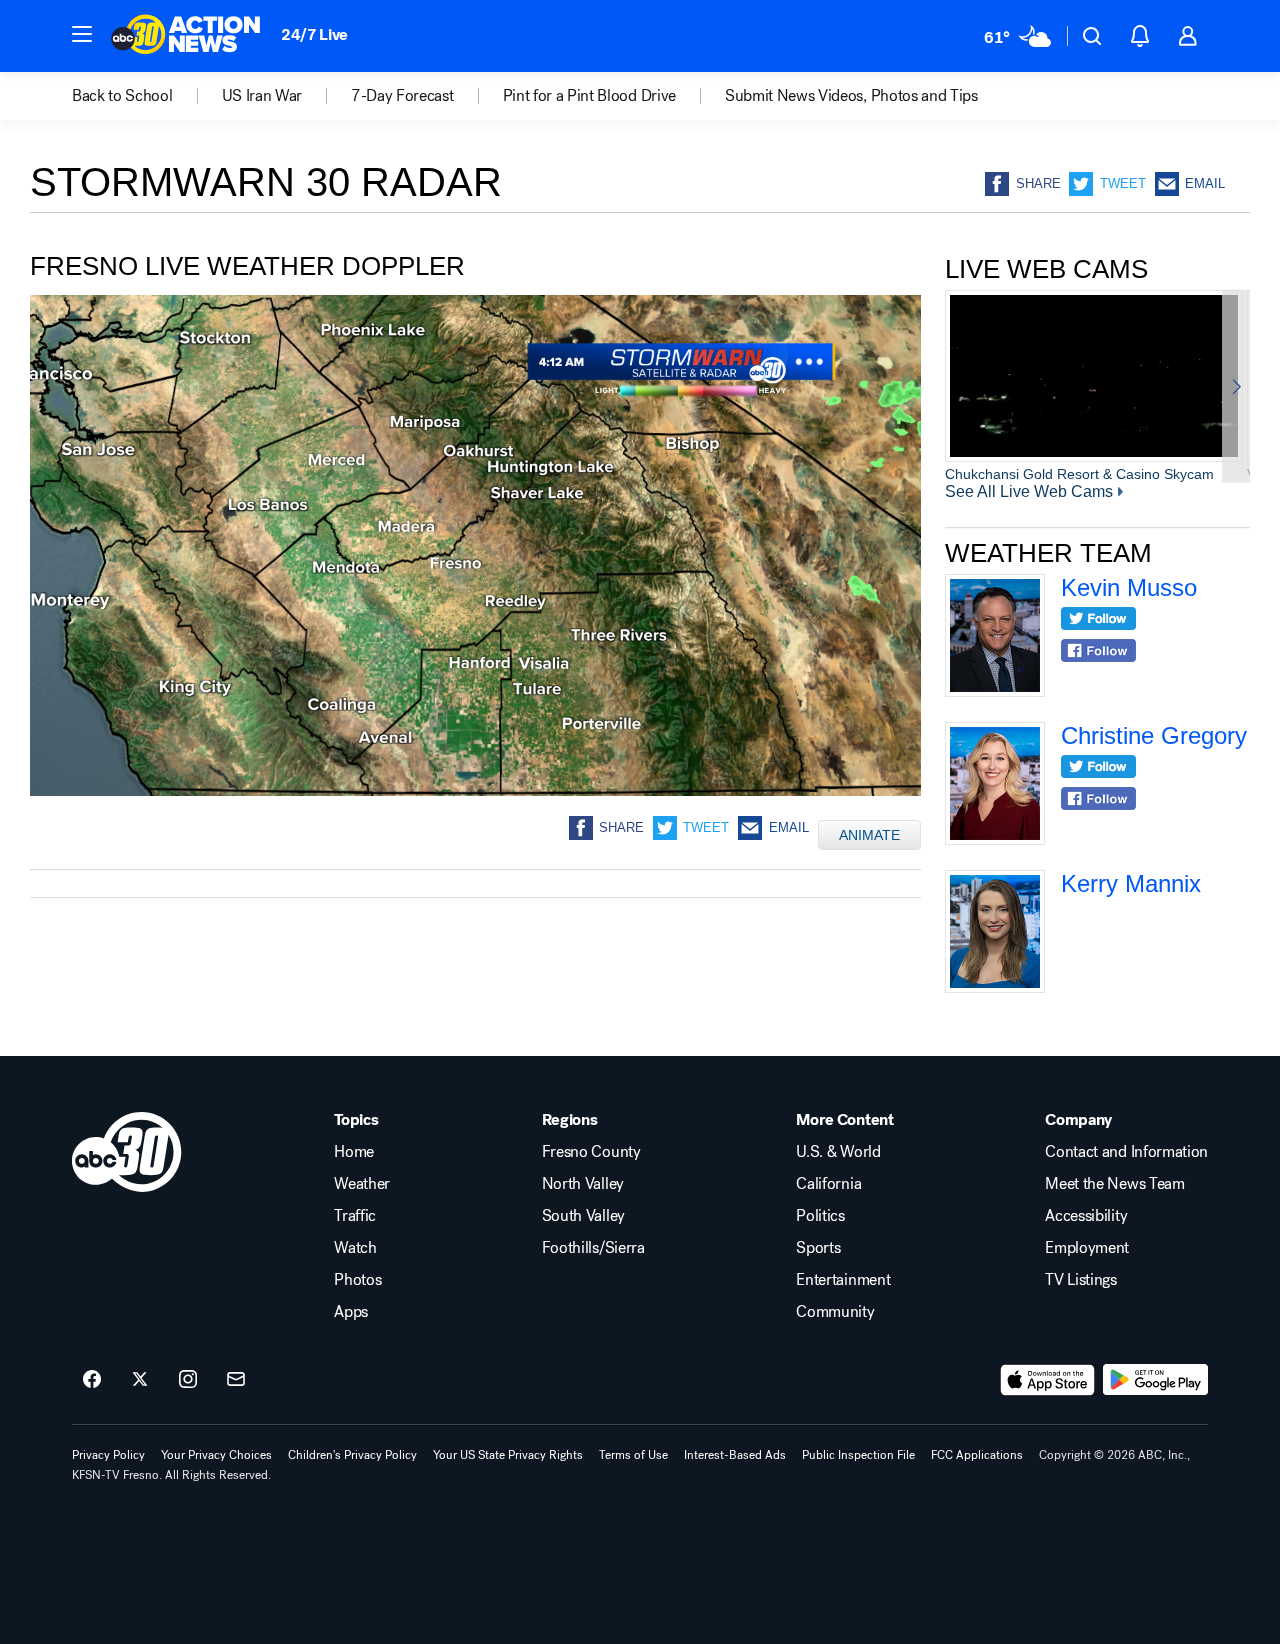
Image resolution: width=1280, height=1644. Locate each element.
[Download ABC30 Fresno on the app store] (1048, 1380)
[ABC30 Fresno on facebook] (92, 1380)
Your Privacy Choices (216, 1455)
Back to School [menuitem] (122, 96)
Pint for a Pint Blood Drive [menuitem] (589, 96)
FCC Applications (977, 1455)
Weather (362, 1184)
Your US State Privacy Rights (508, 1455)
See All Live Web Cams (1029, 491)
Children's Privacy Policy (352, 1455)
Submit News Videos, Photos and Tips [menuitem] (851, 96)
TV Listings (1080, 1280)
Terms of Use (633, 1455)
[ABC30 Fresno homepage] (186, 36)
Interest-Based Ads (735, 1455)
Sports (818, 1248)
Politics (820, 1216)
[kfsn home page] (127, 1152)
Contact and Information (1126, 1152)
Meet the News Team (1114, 1184)
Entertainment (843, 1280)
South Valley (583, 1216)
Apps (351, 1312)
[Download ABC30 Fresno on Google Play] (1155, 1380)
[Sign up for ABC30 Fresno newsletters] (236, 1380)
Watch (355, 1248)
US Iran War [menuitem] (262, 96)
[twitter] (1098, 620)
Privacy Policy (108, 1455)
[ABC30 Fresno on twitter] (140, 1380)
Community (835, 1312)
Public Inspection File (858, 1455)
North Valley (583, 1184)
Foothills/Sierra (593, 1248)
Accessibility (1086, 1216)
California (828, 1184)
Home (354, 1152)
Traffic (355, 1216)
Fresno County (591, 1152)
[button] (82, 34)
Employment (1087, 1248)
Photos (357, 1280)
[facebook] (1098, 652)
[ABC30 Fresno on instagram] (188, 1380)
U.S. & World (838, 1152)
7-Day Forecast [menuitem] (402, 96)
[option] (1094, 386)
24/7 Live (314, 34)
